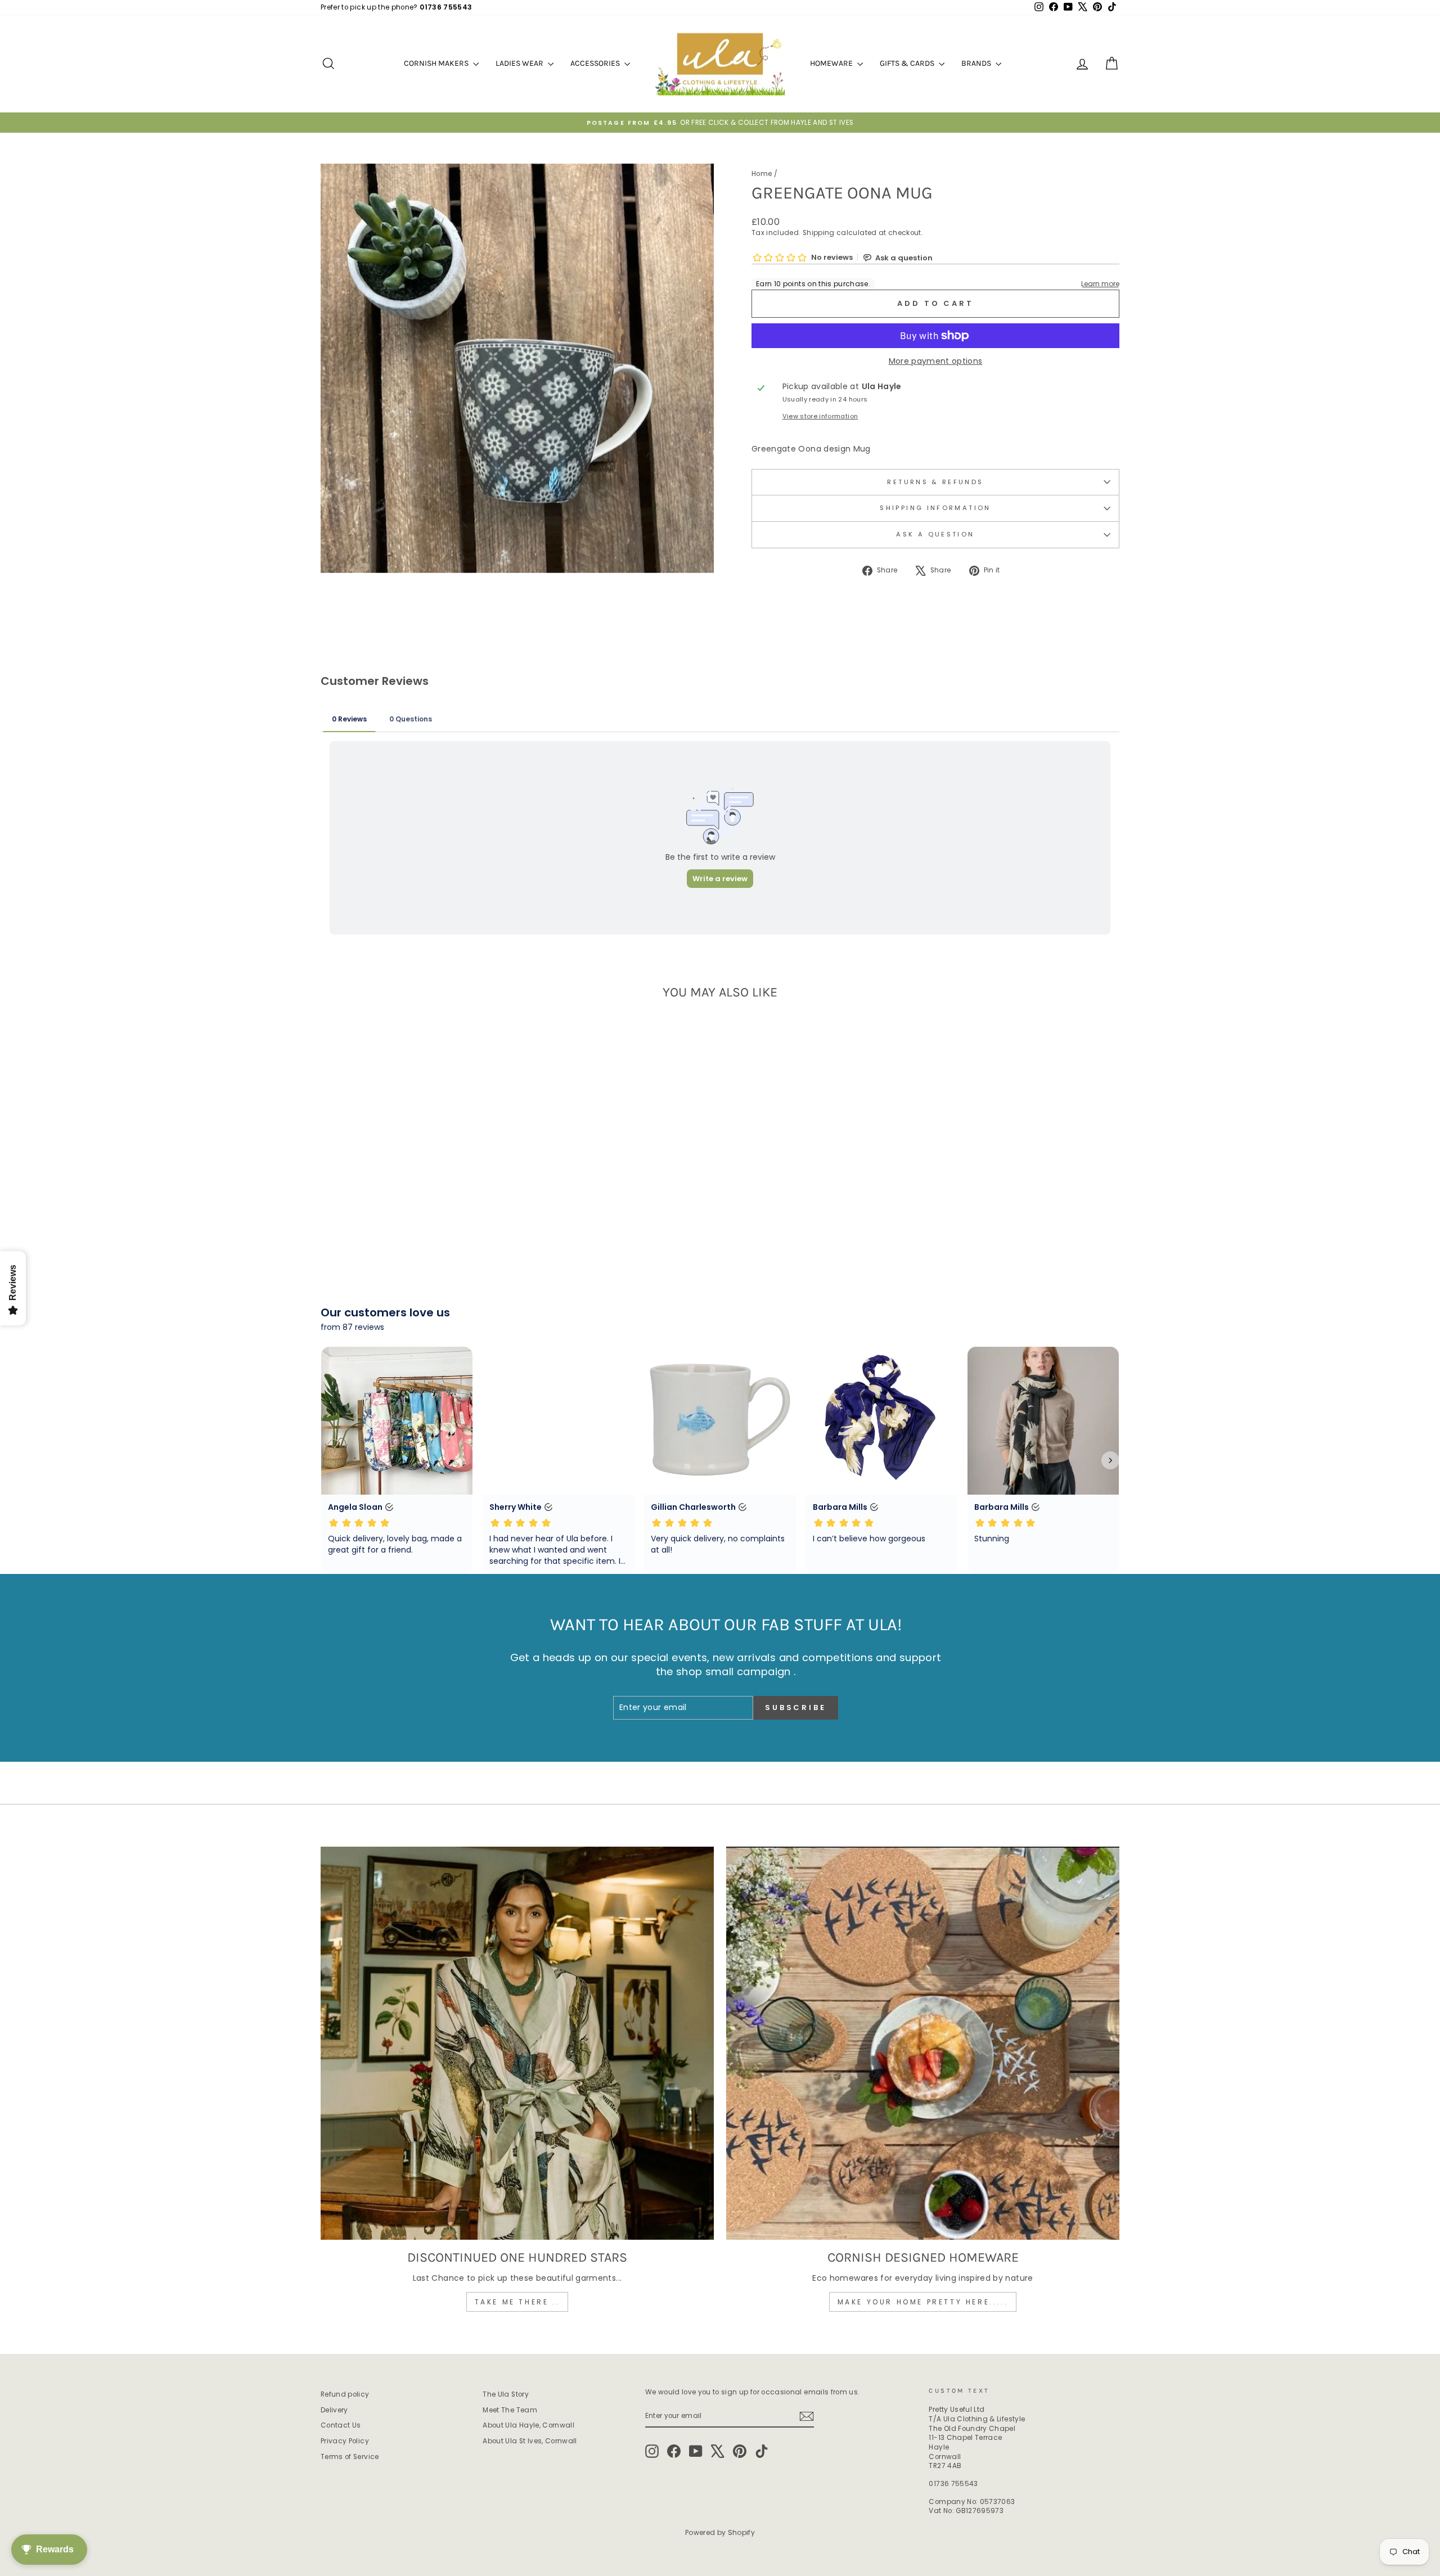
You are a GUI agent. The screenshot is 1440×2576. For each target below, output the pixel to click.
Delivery (334, 2410)
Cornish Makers (437, 63)
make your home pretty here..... (923, 2302)
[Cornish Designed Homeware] (923, 2043)
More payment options (936, 361)
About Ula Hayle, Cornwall (528, 2425)
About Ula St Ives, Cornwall (530, 2441)
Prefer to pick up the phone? (396, 7)
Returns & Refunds (935, 482)
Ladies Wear (520, 63)
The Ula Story (506, 2394)
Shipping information (935, 508)
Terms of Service (350, 2457)
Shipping (819, 233)
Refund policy (345, 2394)
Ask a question (935, 534)
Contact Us (341, 2425)
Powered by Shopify (720, 2532)
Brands (977, 63)
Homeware (832, 63)
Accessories (596, 63)
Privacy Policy (345, 2441)
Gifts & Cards (908, 63)
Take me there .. (517, 2302)
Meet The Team (510, 2410)
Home (762, 174)
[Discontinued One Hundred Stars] (517, 2043)
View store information (820, 416)
